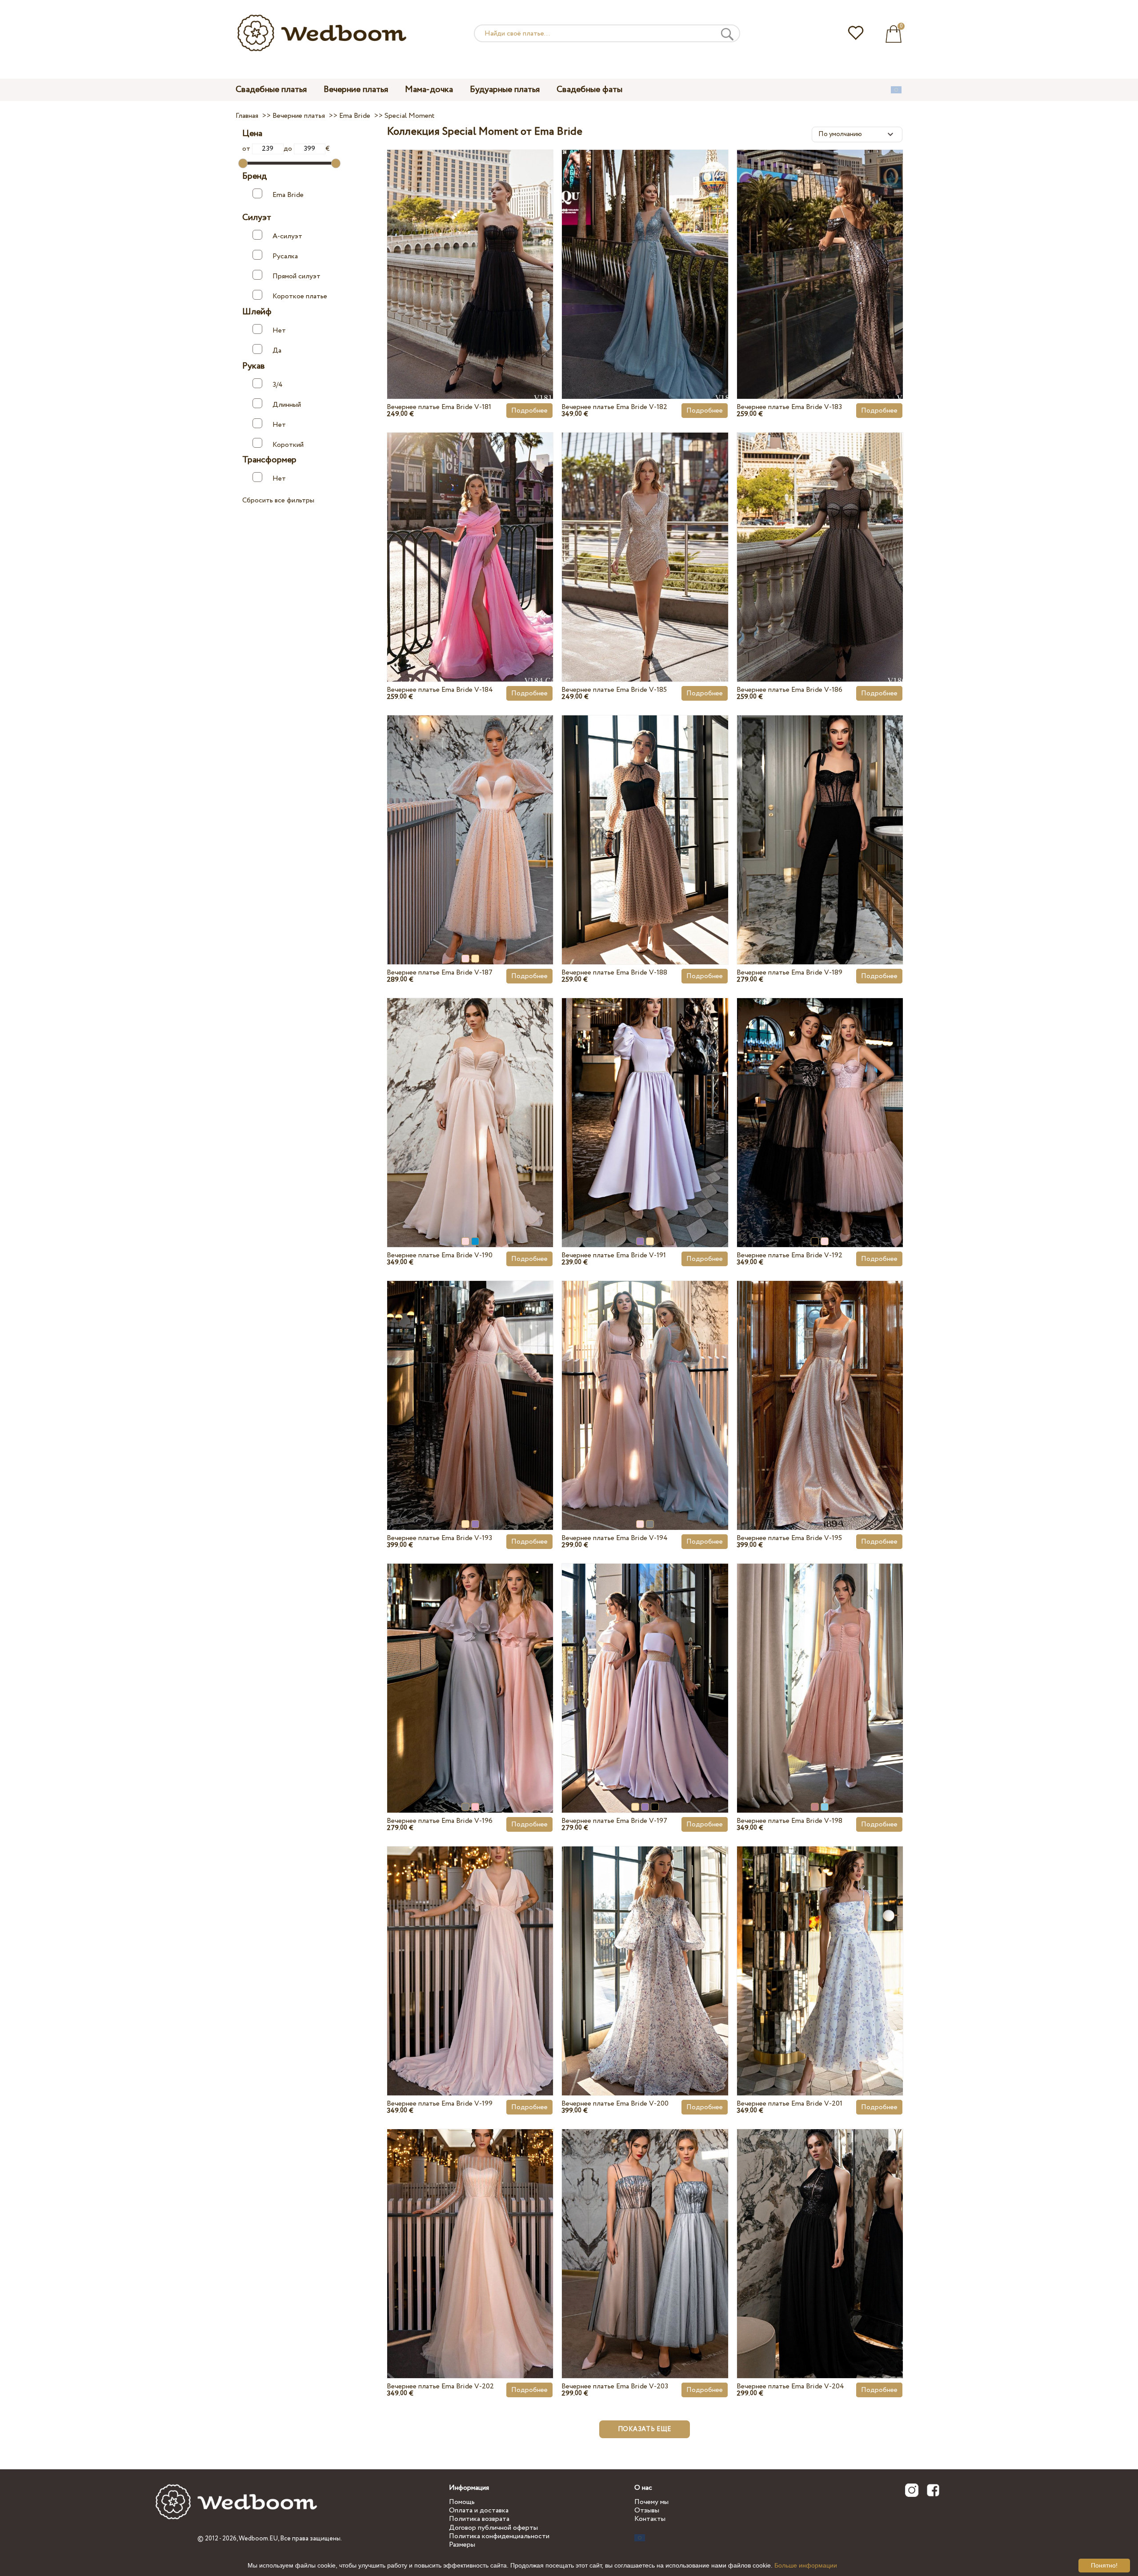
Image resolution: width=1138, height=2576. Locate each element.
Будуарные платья (505, 90)
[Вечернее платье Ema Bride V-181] (470, 253)
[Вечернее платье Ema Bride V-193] (470, 1384)
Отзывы (647, 2510)
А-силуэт (287, 236)
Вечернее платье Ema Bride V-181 (439, 407)
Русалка (285, 256)
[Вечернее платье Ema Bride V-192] (820, 1102)
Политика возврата (479, 2519)
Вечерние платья (356, 90)
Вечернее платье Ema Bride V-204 (790, 2386)
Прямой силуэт (297, 276)
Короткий (288, 444)
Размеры (462, 2545)
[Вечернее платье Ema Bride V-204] (820, 2233)
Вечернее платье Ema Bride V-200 (615, 2104)
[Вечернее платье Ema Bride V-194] (645, 1384)
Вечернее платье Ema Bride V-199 (440, 2104)
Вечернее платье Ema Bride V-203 (615, 2386)
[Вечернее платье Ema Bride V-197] (645, 1667)
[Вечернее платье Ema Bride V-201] (820, 1950)
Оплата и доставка (479, 2510)
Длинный (287, 404)
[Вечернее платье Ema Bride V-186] (820, 536)
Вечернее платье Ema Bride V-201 (789, 2104)
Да (277, 350)
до (289, 149)
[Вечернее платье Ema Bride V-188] (645, 819)
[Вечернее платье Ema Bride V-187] (470, 819)
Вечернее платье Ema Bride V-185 (614, 690)
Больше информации (806, 2565)
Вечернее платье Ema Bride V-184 (440, 690)
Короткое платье (300, 296)
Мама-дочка (429, 90)
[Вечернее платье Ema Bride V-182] (645, 253)
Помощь (462, 2502)
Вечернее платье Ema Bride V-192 (789, 1255)
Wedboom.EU (258, 2539)
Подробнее (529, 411)
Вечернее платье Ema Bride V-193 (439, 1538)
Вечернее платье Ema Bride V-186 (789, 690)
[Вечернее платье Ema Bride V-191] (645, 1102)
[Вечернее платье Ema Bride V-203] (645, 2233)
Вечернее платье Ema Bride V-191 (614, 1255)
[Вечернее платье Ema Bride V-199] (470, 1950)
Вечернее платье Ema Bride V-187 (440, 973)
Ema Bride (288, 195)
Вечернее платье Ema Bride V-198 (789, 1821)
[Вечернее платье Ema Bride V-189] (820, 819)
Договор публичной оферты (493, 2528)
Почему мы (651, 2502)
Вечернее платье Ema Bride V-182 (614, 407)
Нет (279, 331)
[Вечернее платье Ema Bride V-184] (470, 536)
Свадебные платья (271, 90)
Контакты (650, 2519)
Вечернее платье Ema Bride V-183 (789, 407)
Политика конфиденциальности (499, 2536)
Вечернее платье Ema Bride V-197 (614, 1821)
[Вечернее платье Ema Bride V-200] (645, 1950)
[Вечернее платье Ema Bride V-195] (820, 1384)
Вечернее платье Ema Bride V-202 (440, 2386)
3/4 (278, 384)
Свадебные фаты (589, 90)
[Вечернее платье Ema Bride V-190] (470, 1102)
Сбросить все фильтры (278, 500)
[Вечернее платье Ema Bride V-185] (645, 536)
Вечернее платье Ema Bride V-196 (440, 1821)
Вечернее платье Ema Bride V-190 (440, 1255)
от (247, 149)
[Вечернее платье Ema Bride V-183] (820, 253)
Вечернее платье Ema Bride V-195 (789, 1538)
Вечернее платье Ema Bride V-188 (614, 973)
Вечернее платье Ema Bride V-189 (789, 973)
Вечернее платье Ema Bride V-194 (615, 1538)
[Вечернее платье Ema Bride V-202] (470, 2233)
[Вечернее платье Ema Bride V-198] (820, 1667)
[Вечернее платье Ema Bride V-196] (470, 1667)
